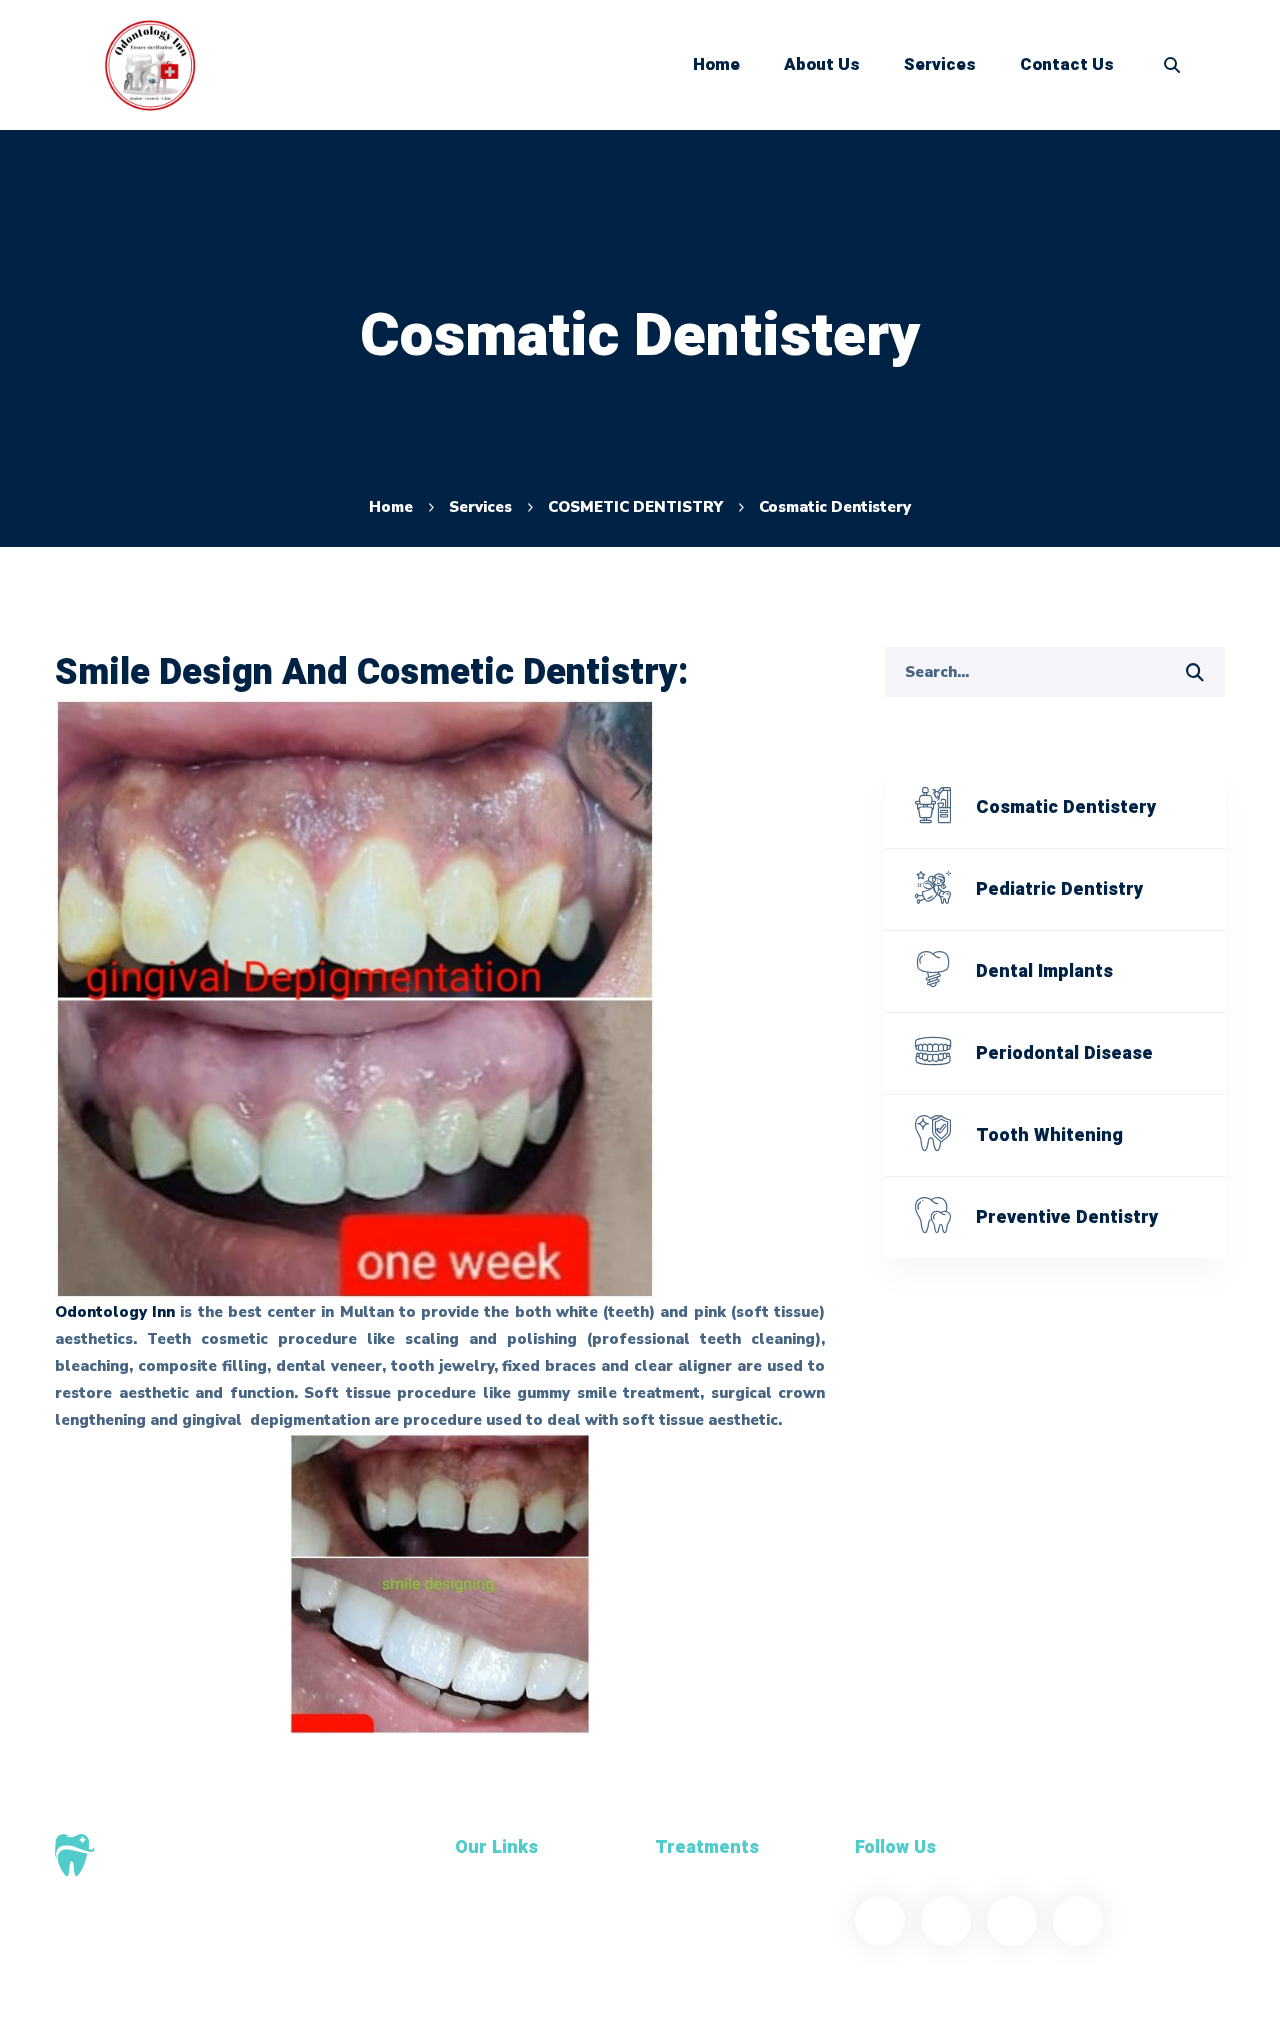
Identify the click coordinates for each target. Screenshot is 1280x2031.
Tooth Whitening (1049, 1135)
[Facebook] (880, 1921)
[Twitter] (946, 1921)
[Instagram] (1078, 1921)
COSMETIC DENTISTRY (635, 507)
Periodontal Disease (1064, 1053)
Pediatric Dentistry (1059, 889)
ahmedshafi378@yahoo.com (159, 1964)
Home (391, 507)
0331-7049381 (108, 1988)
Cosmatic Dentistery (1066, 807)
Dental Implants (1044, 971)
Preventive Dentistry (1067, 1217)
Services (480, 507)
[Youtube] (1012, 1921)
